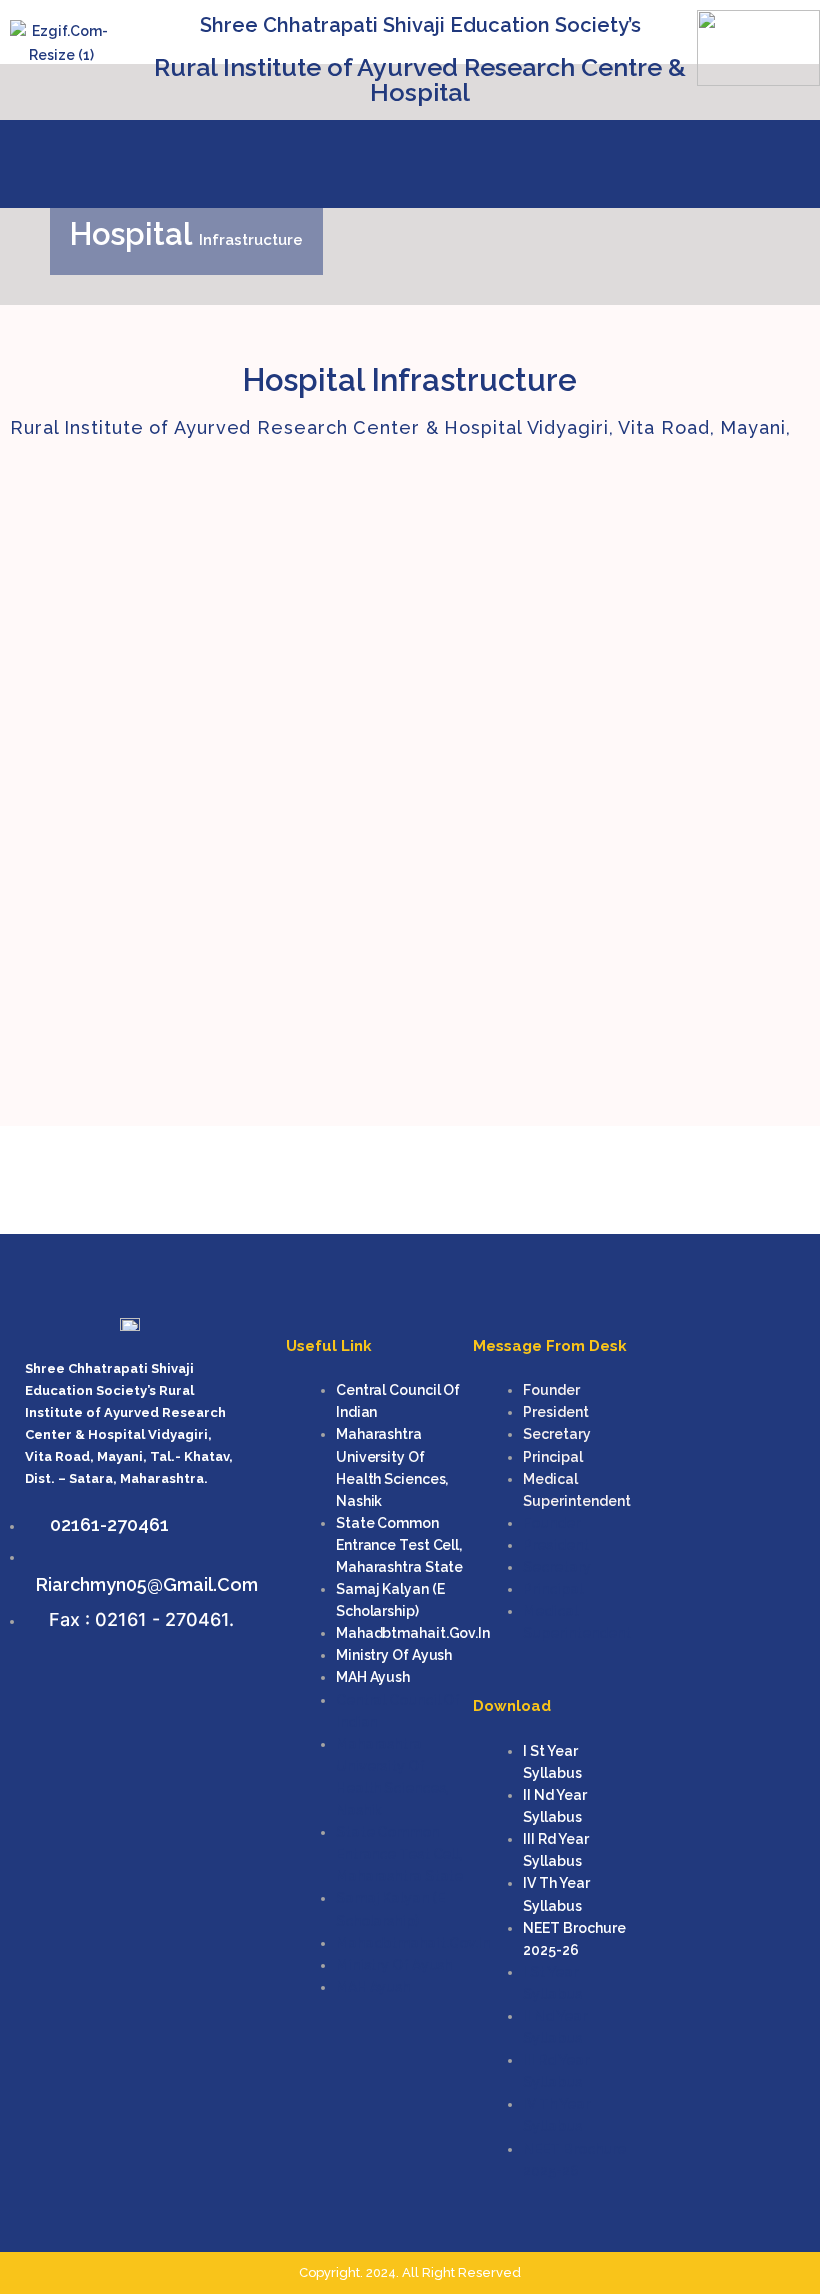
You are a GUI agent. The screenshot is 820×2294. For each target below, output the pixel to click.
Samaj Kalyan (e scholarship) (390, 1600)
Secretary (557, 1434)
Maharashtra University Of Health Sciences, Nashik (392, 1467)
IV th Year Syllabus (556, 1894)
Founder (551, 1390)
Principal (553, 1457)
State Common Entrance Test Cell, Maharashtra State (399, 1545)
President (556, 1412)
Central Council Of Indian (398, 1401)
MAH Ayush (373, 1677)
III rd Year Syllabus (556, 1850)
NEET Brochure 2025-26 (574, 1939)
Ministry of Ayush (394, 1655)
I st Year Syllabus (552, 1762)
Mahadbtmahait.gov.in (413, 1633)
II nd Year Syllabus (555, 1806)
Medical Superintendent (577, 1490)
